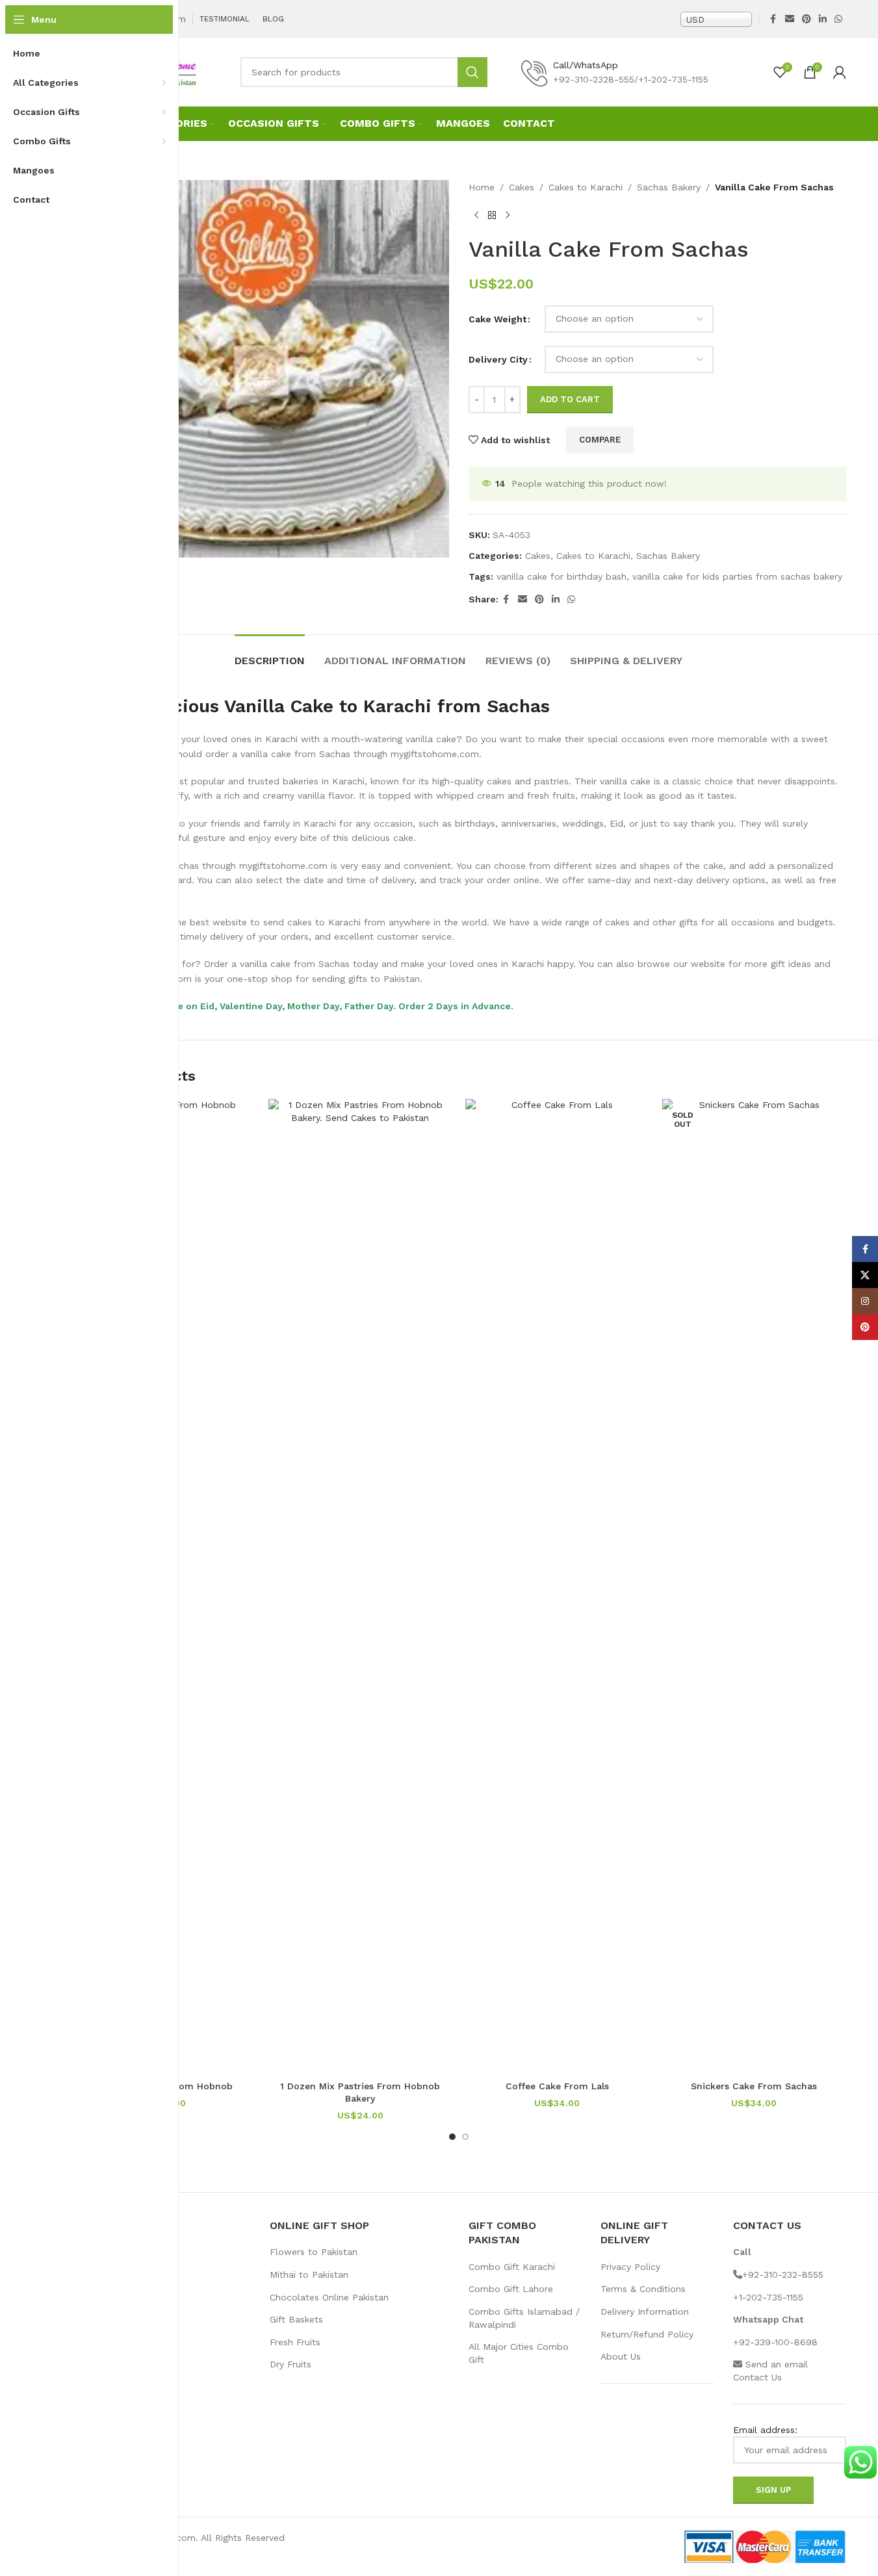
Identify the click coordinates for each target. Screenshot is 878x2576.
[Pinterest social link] (807, 19)
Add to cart (570, 399)
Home (482, 187)
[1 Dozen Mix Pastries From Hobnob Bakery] (360, 1586)
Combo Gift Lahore (511, 2289)
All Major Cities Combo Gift (519, 2353)
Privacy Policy (630, 2267)
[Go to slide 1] (452, 2137)
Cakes (522, 187)
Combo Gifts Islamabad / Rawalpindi (524, 2318)
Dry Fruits (291, 2364)
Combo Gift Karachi (512, 2267)
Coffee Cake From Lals (557, 2086)
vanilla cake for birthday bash (562, 576)
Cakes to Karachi (586, 187)
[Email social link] (790, 19)
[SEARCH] (472, 72)
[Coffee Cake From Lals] (557, 1586)
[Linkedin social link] (823, 19)
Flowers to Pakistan (314, 2252)
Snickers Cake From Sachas (754, 2086)
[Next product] (508, 215)
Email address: (765, 2430)
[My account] (840, 72)
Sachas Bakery (669, 187)
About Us (621, 2356)
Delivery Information (645, 2312)
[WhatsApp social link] (838, 19)
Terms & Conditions (643, 2289)
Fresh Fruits (295, 2342)
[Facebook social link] (773, 19)
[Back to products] (492, 215)
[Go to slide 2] (465, 2137)
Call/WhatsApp (586, 65)
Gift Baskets (296, 2319)
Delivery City (498, 359)
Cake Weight (497, 319)
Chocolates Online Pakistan (329, 2297)
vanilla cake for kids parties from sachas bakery (737, 576)
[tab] (270, 654)
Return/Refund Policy (647, 2334)
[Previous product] (476, 215)
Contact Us (757, 2377)
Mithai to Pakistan (309, 2274)
